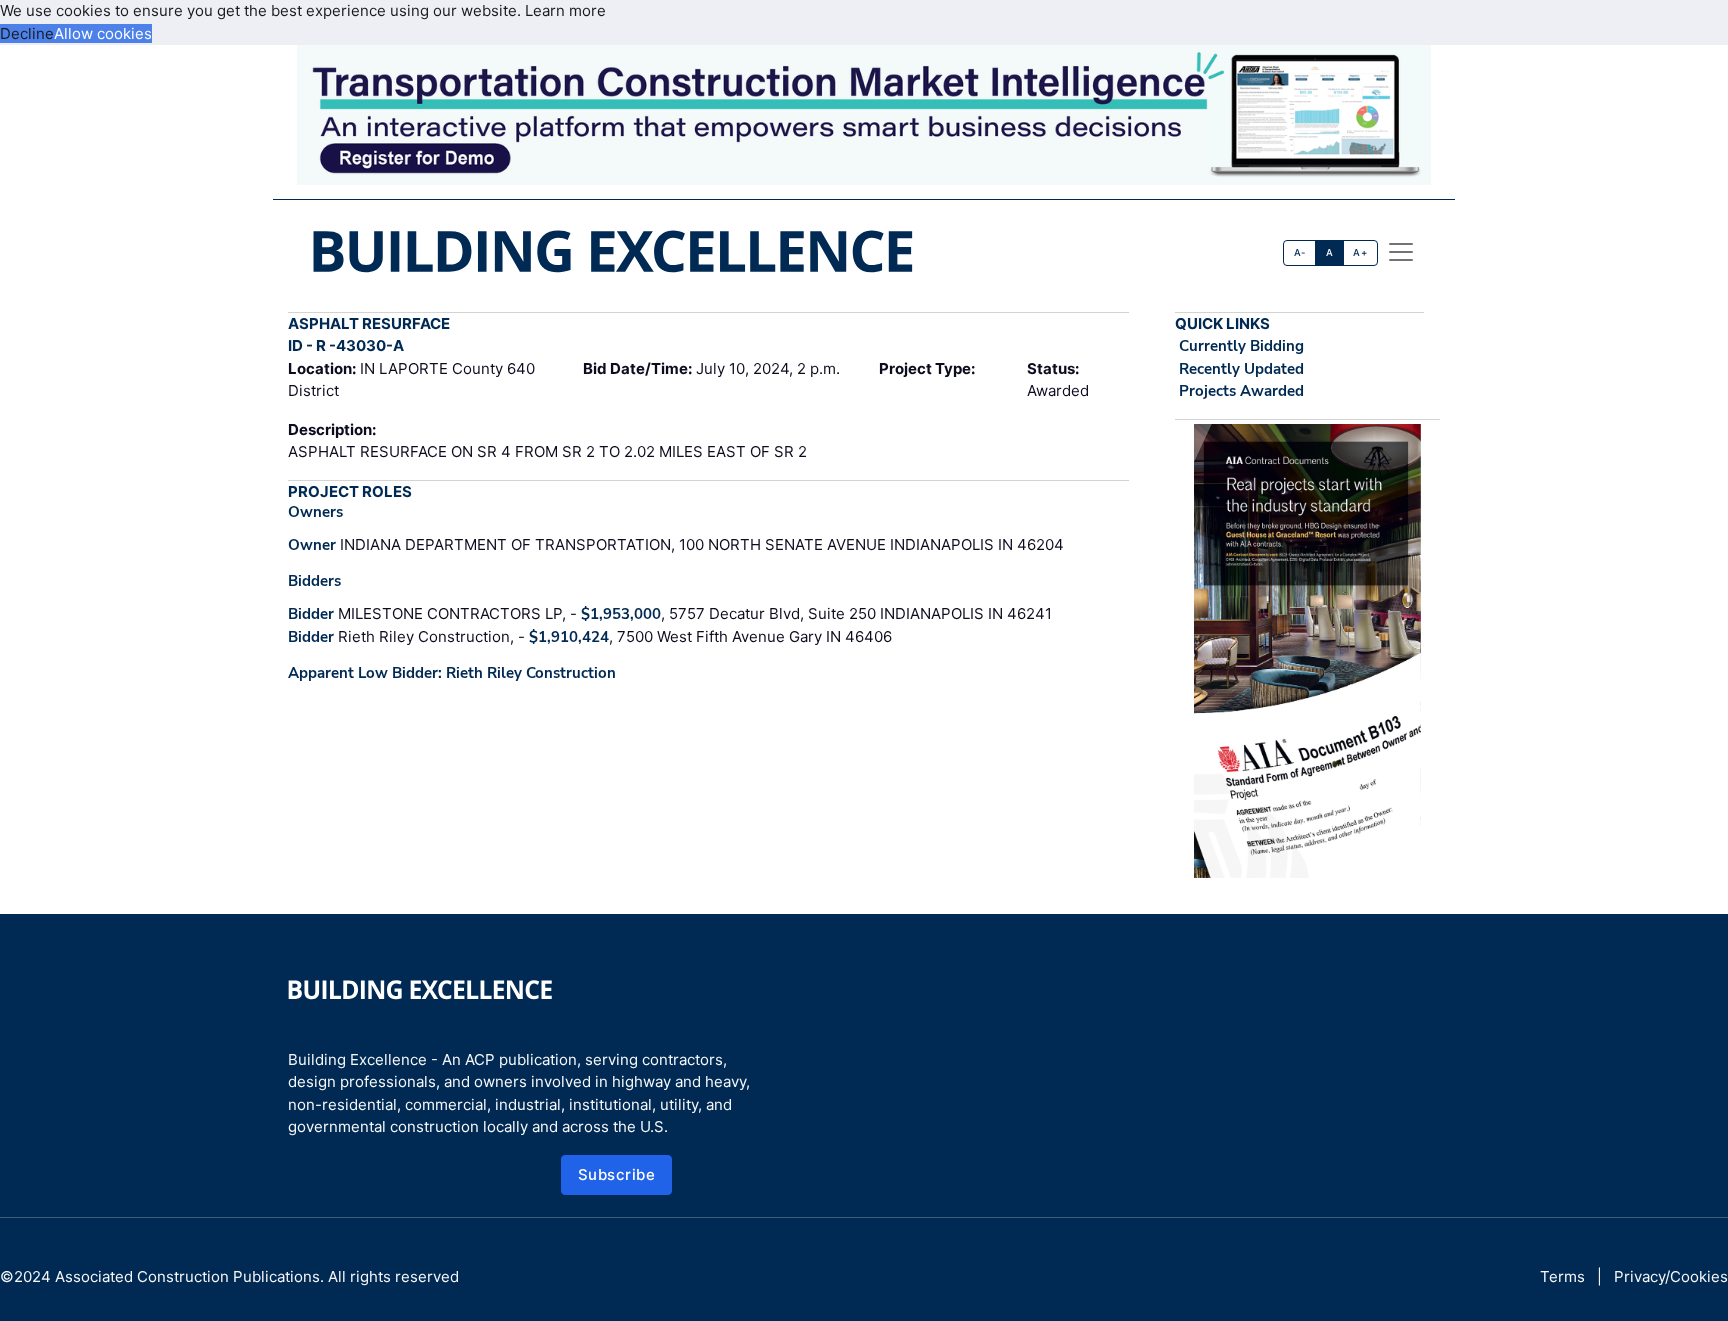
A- (1300, 252)
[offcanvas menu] (1401, 252)
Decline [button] (27, 33)
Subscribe (617, 1174)
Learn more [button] (565, 10)
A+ (1360, 252)
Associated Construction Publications (187, 1276)
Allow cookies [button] (103, 33)
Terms (1562, 1276)
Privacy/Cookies (1671, 1276)
